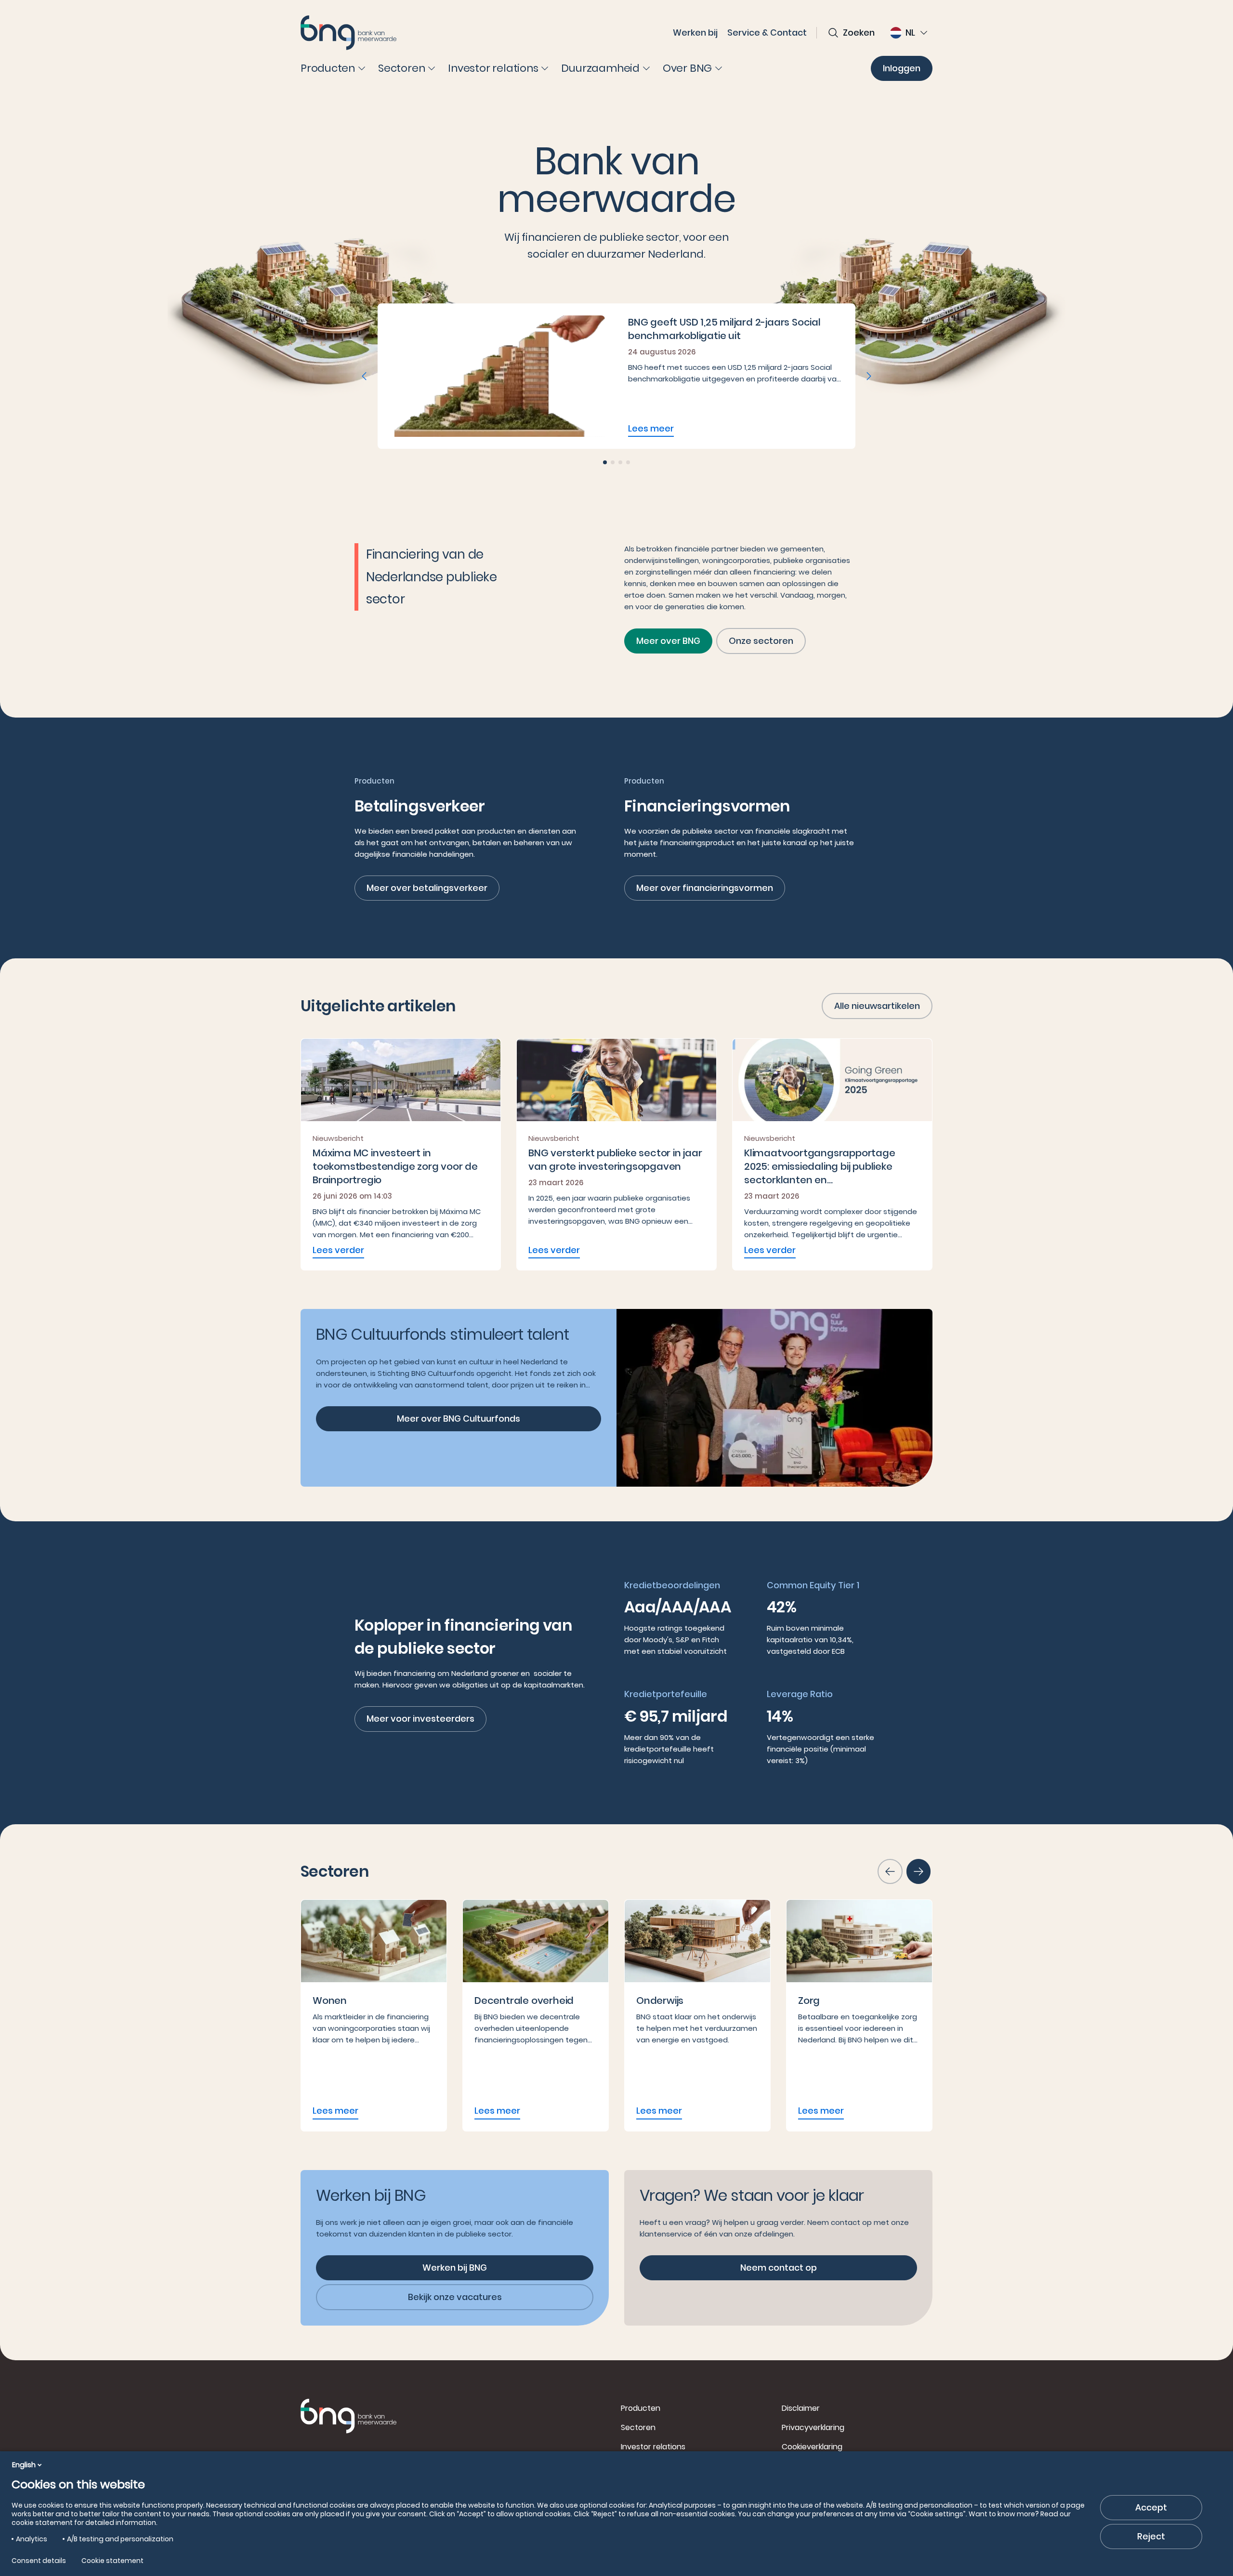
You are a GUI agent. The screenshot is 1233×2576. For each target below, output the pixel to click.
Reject (1151, 2536)
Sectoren (638, 2427)
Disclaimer (801, 2408)
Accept (1151, 2507)
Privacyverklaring (813, 2427)
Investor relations (653, 2447)
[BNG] (349, 33)
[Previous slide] (364, 376)
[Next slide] (869, 376)
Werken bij (695, 33)
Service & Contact (767, 33)
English (24, 2465)
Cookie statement (112, 2561)
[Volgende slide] (918, 1871)
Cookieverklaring (812, 2447)
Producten (641, 2408)
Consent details (39, 2561)
